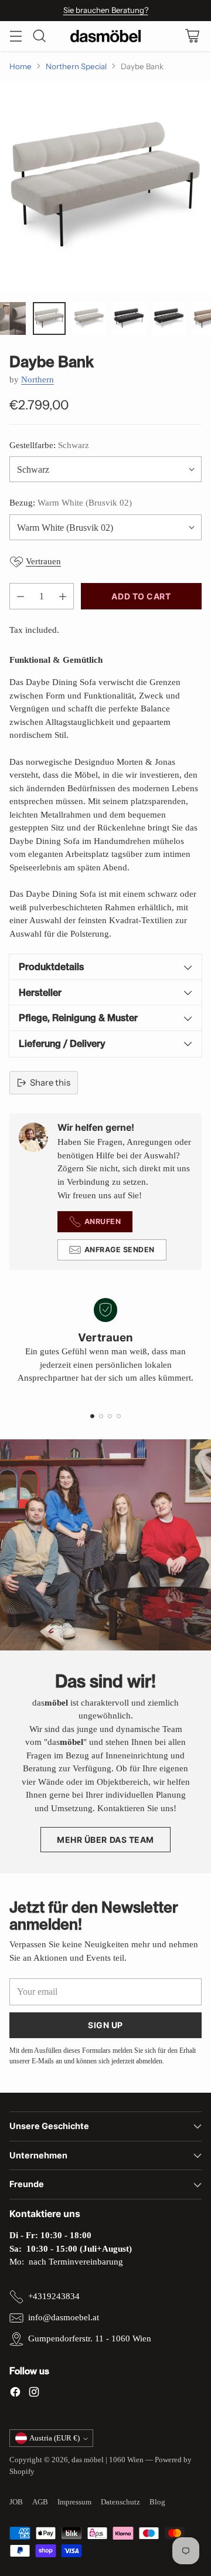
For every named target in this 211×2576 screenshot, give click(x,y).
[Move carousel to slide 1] (92, 1416)
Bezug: (71, 503)
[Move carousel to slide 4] (119, 1416)
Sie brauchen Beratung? (106, 10)
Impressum (74, 2502)
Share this (50, 1082)
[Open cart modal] (192, 36)
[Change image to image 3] (49, 318)
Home (21, 66)
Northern (38, 379)
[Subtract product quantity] (21, 596)
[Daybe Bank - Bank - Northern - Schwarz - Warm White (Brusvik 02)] (105, 187)
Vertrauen (43, 561)
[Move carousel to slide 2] (101, 1416)
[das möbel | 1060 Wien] (105, 36)
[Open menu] (16, 36)
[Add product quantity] (63, 596)
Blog (157, 2502)
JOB (16, 2502)
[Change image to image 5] (129, 318)
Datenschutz (120, 2502)
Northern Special (76, 66)
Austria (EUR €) (55, 2438)
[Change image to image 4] (89, 318)
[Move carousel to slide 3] (110, 1416)
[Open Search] (39, 36)
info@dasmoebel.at (64, 2317)
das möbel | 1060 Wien (108, 2460)
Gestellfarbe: (49, 445)
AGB (40, 2502)
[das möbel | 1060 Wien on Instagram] (34, 2394)
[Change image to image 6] (169, 318)
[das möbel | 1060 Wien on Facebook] (15, 2394)
